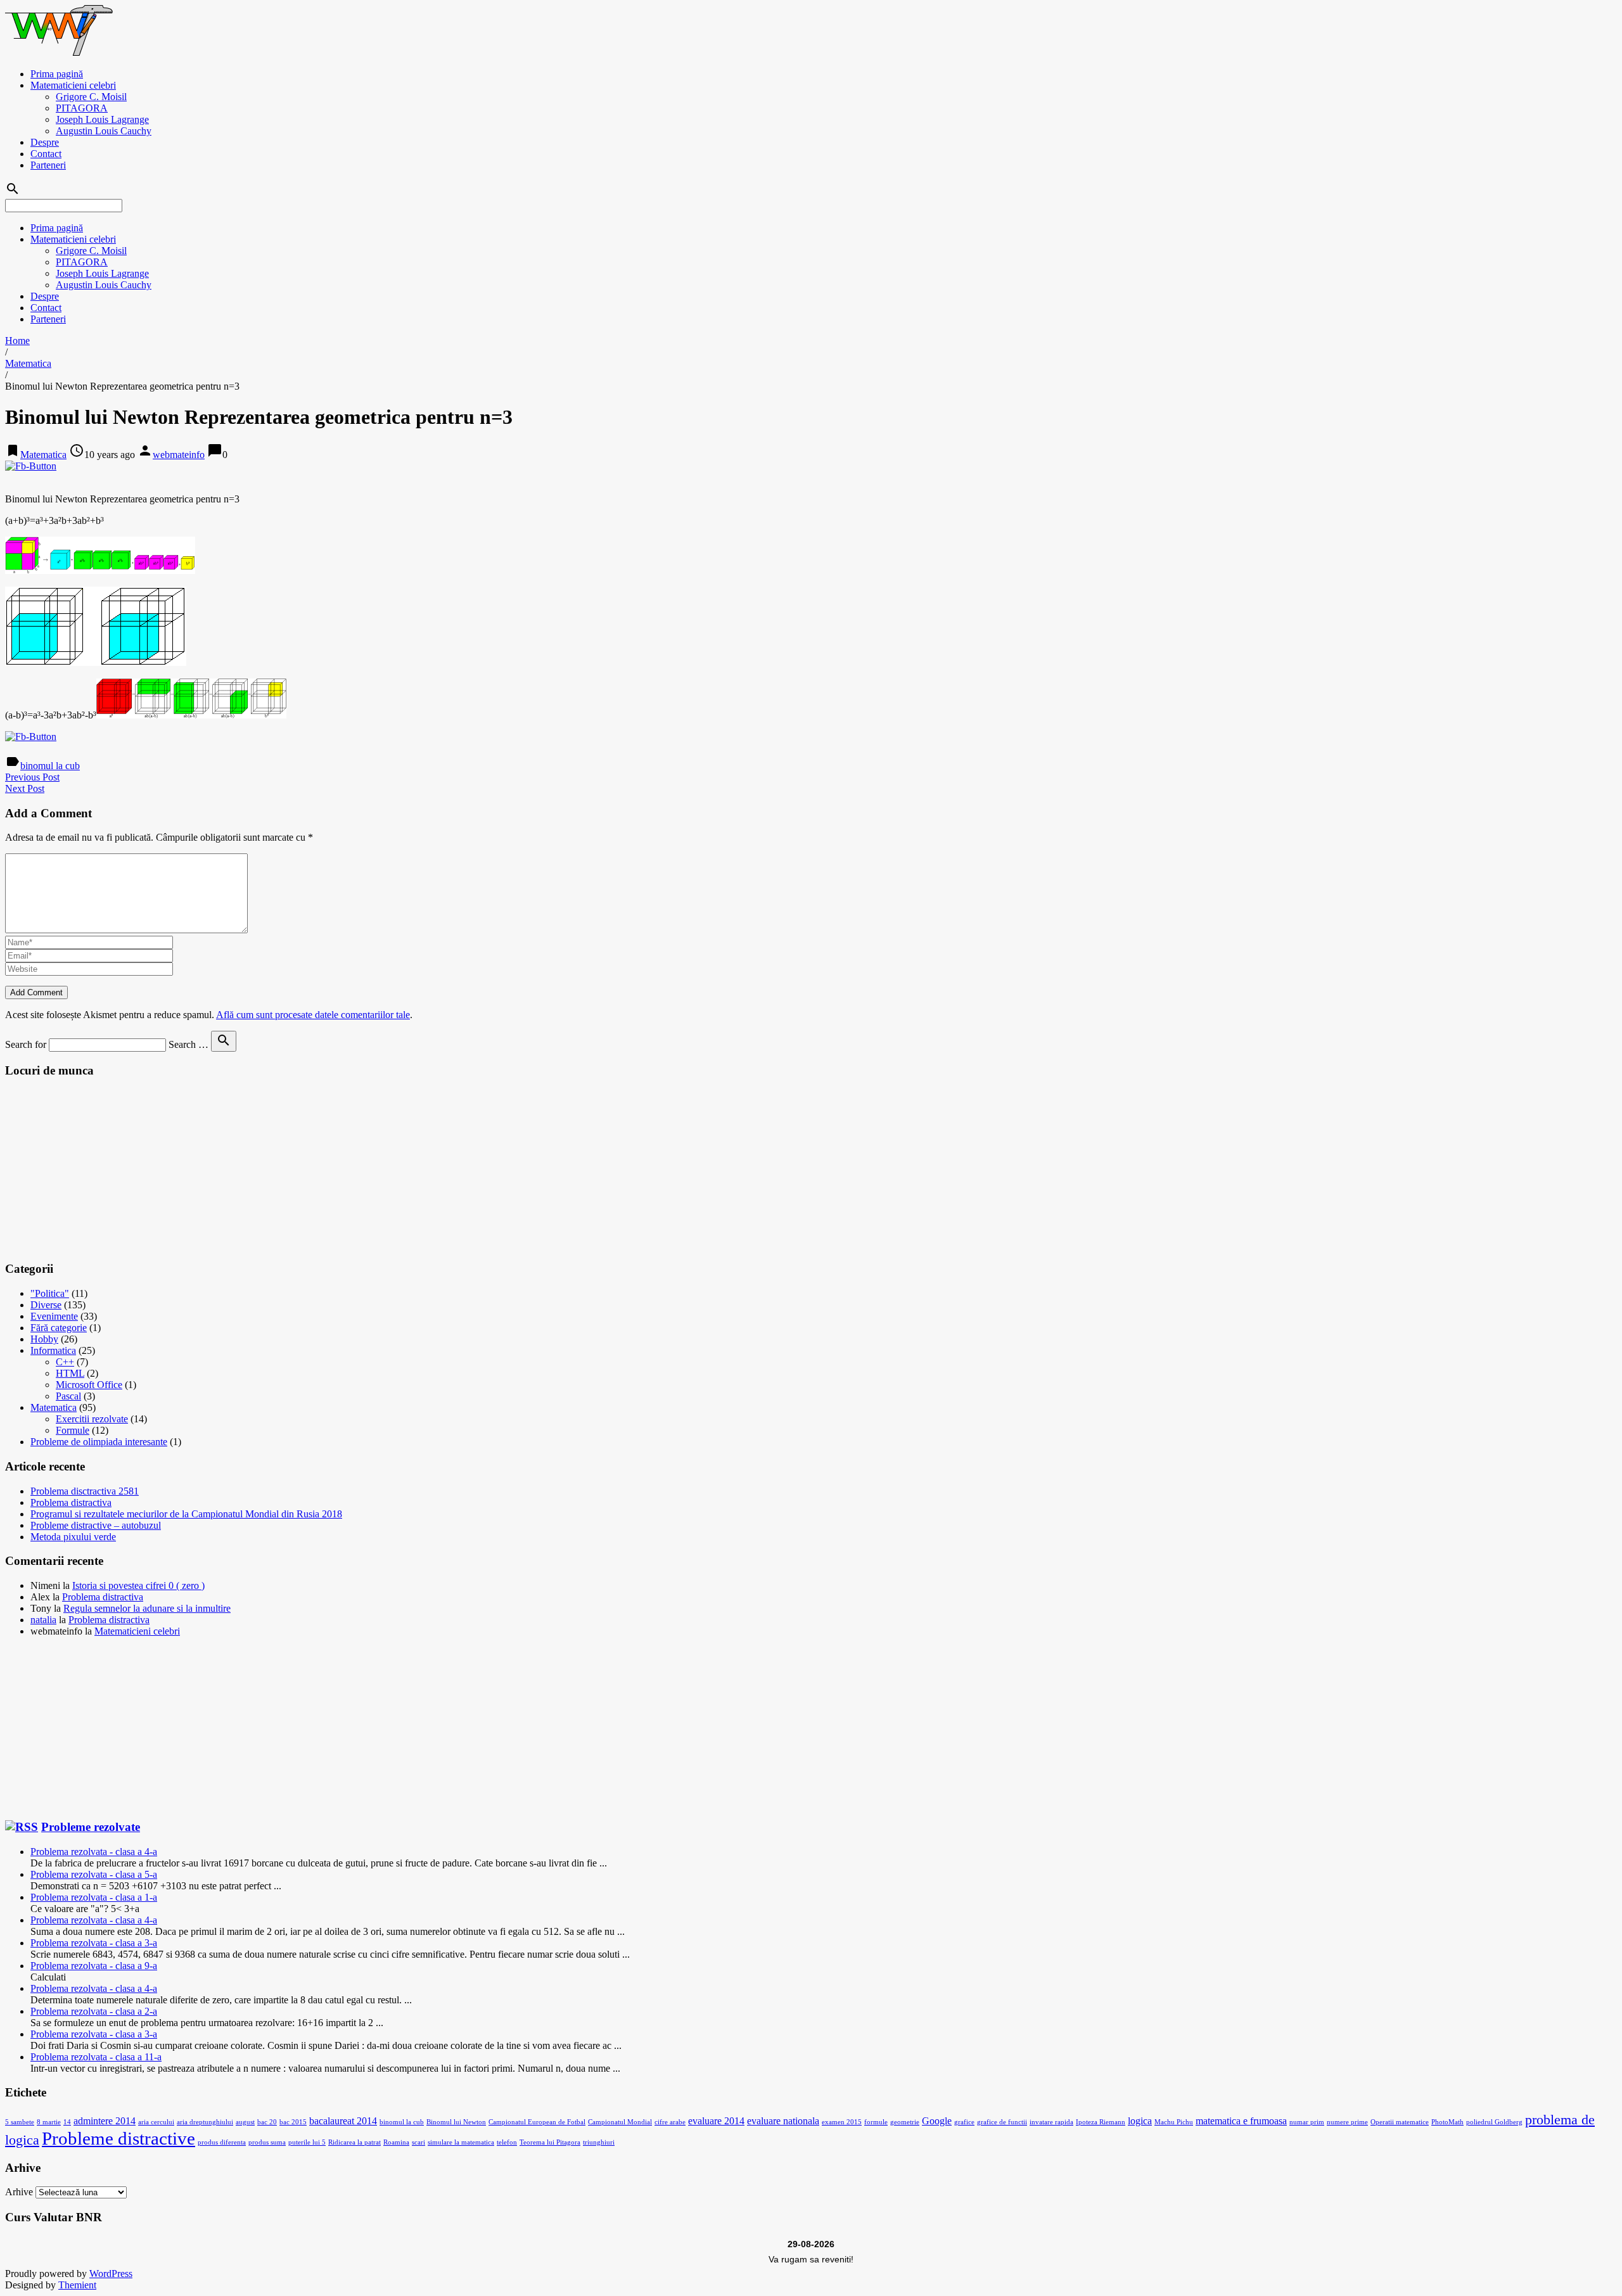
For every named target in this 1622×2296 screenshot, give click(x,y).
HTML (70, 1373)
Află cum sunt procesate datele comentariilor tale (313, 1015)
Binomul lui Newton (456, 2122)
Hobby (44, 1339)
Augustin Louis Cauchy (104, 131)
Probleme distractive (118, 2138)
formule (876, 2122)
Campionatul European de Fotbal (537, 2122)
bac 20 (267, 2122)
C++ (65, 1362)
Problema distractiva (71, 1502)
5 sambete (20, 2122)
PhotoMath (1447, 2122)
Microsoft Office (89, 1385)
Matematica (28, 363)
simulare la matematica (461, 2142)
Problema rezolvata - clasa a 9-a (94, 1966)
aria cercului (156, 2122)
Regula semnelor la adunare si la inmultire (147, 1608)
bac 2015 (293, 2122)
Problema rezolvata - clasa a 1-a (94, 1897)
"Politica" (50, 1293)
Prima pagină (57, 74)
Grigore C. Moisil (91, 97)
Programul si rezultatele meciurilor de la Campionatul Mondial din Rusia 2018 (186, 1514)
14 (67, 2122)
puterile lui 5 (307, 2142)
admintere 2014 (105, 2121)
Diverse (46, 1305)
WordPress (111, 2274)
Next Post (25, 788)
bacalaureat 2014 (343, 2121)
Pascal (68, 1396)
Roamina (396, 2142)
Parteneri (48, 165)
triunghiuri (599, 2142)
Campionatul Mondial (620, 2122)
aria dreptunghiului (205, 2122)
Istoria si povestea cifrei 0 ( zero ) (138, 1585)
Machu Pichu (1174, 2122)
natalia (43, 1620)
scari (418, 2142)
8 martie (49, 2122)
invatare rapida (1051, 2122)
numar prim (1307, 2122)
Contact (46, 154)
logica (1140, 2121)
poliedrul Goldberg (1494, 2122)
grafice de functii (1002, 2122)
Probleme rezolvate (91, 1827)
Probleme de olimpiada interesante (99, 1442)
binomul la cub (50, 766)
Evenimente (54, 1316)
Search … (188, 1044)
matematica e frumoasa (1241, 2121)
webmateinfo (179, 455)
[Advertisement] (100, 1169)
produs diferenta (222, 2142)
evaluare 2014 (716, 2121)
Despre (45, 142)
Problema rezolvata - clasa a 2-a (94, 2011)
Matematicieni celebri (73, 85)
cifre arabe (670, 2122)
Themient (77, 2285)
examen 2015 (842, 2122)
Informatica (53, 1350)
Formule (73, 1430)
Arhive (19, 2192)
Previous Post (32, 777)
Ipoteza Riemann (1101, 2122)
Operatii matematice (1400, 2122)
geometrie (905, 2122)
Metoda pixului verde (73, 1537)
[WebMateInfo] (60, 52)
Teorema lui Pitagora (550, 2142)
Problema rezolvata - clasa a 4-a (94, 1852)
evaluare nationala (783, 2121)
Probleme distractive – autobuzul (96, 1525)
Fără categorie (59, 1328)
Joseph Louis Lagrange (102, 119)
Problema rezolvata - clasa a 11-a (96, 2057)
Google (937, 2121)
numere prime (1347, 2122)
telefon (507, 2142)
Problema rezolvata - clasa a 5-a (94, 1874)
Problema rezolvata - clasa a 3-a (94, 1943)
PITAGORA (82, 108)
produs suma (267, 2142)
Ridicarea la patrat (354, 2142)
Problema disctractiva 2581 (85, 1491)
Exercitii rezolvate (92, 1419)
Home (17, 341)
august (245, 2122)
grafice (964, 2122)
